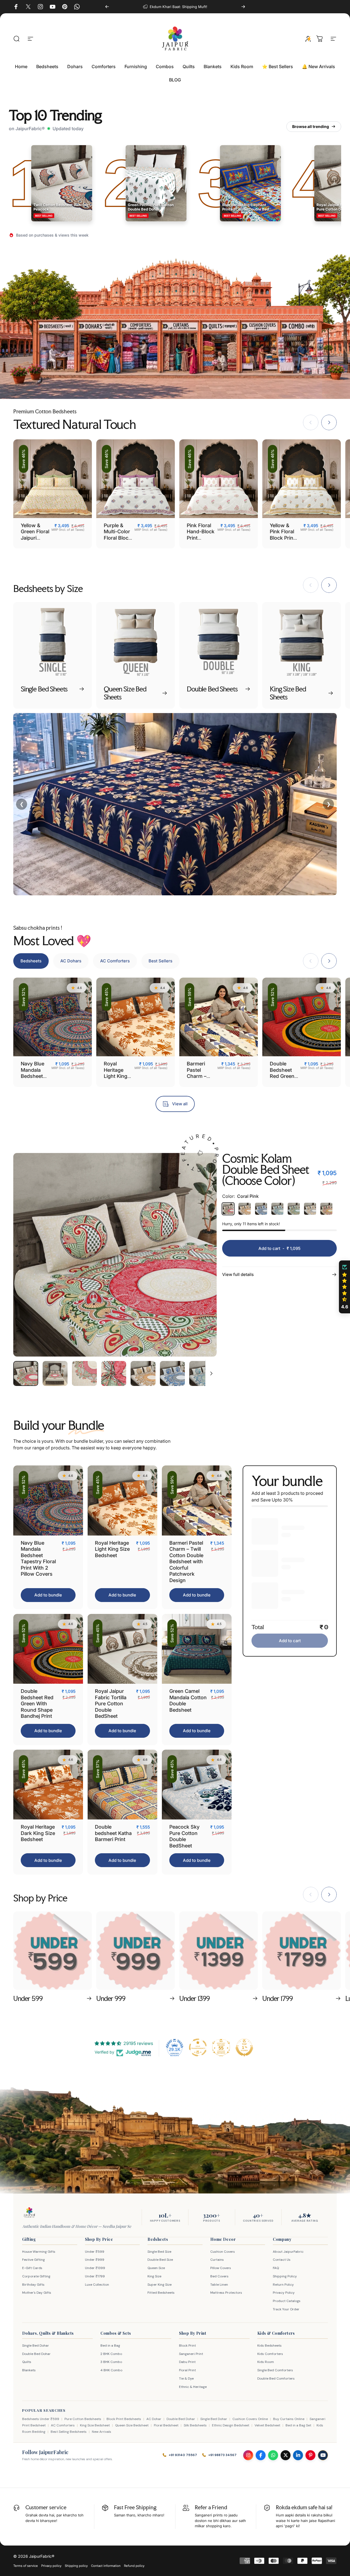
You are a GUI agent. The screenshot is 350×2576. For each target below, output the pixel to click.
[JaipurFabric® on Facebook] (16, 7)
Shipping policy (76, 2566)
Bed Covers (219, 2276)
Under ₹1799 (95, 2276)
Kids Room (266, 2362)
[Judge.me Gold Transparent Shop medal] (198, 2047)
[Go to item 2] (55, 1373)
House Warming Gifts (39, 2252)
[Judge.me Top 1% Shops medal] (244, 2047)
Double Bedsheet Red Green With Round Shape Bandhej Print (37, 1704)
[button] (344, 1287)
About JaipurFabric (288, 2252)
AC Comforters (63, 2425)
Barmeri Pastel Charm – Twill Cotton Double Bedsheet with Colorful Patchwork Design (186, 1562)
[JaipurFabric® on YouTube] (53, 7)
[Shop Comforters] (140, 347)
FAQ (276, 2268)
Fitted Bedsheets (161, 2293)
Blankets (29, 2370)
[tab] (31, 961)
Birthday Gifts (33, 2285)
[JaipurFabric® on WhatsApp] (77, 7)
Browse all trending (311, 126)
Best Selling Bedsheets (69, 2432)
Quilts (27, 2362)
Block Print (187, 2346)
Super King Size (160, 2285)
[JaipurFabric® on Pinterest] (65, 7)
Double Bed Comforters (276, 2378)
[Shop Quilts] (219, 347)
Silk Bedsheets (195, 2425)
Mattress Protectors (226, 2293)
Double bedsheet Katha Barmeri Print (113, 1833)
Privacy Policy (284, 2293)
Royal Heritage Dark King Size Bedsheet (38, 1833)
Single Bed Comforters (275, 2370)
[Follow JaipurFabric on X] (286, 2455)
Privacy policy (51, 2566)
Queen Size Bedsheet (132, 2425)
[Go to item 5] (143, 1373)
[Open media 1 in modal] (115, 1255)
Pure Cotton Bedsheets (83, 2419)
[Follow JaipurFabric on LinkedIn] (298, 2455)
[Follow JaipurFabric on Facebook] (261, 2455)
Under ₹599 (95, 2252)
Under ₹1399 (95, 2268)
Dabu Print (187, 2362)
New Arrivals (102, 2432)
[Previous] (107, 7)
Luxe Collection (97, 2285)
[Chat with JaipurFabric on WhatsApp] (273, 2455)
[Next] (243, 7)
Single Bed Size (159, 2252)
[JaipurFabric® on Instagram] (40, 7)
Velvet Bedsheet (267, 2425)
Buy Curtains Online (289, 2419)
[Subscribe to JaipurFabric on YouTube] (323, 2455)
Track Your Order (286, 2309)
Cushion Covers (223, 2252)
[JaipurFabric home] (29, 2213)
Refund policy (134, 2566)
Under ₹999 (95, 2260)
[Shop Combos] (299, 347)
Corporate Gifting (36, 2276)
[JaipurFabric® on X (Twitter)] (28, 7)
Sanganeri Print (191, 2354)
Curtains (217, 2260)
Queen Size (156, 2268)
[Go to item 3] (84, 1373)
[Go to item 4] (114, 1373)
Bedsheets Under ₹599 (41, 2419)
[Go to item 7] (202, 1373)
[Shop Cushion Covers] (259, 347)
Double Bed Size (160, 2260)
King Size (154, 2276)
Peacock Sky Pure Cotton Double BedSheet (184, 1836)
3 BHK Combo (111, 2362)
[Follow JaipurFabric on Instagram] (248, 2455)
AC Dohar (154, 2419)
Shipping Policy (285, 2276)
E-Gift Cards (32, 2268)
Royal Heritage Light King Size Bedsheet (116, 1076)
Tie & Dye (186, 2378)
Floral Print (187, 2370)
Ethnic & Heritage (193, 2387)
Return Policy (283, 2285)
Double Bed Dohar (36, 2354)
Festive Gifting (33, 2260)
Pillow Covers (221, 2268)
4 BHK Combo (111, 2370)
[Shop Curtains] (180, 347)
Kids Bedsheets (269, 2346)
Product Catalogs (287, 2301)
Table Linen (219, 2285)
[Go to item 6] (172, 1373)
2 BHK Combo (111, 2354)
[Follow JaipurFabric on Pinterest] (310, 2455)
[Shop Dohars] (97, 347)
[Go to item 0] (26, 1373)
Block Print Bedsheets (124, 2419)
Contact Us (282, 2260)
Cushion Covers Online (250, 2419)
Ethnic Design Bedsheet (231, 2425)
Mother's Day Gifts (37, 2293)
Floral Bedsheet (166, 2425)
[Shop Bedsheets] (56, 347)
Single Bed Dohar (36, 2346)
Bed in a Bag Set (298, 2425)
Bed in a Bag (110, 2346)
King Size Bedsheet (95, 2425)
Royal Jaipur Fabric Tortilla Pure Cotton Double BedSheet (111, 1704)
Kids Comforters (270, 2354)
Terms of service (26, 2566)
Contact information (106, 2566)
